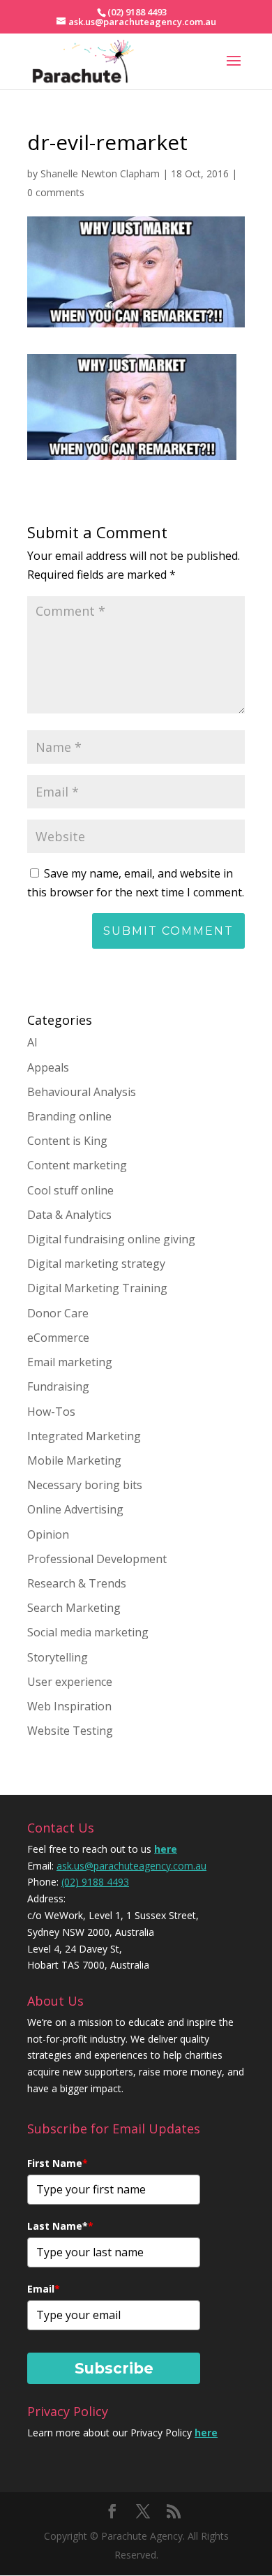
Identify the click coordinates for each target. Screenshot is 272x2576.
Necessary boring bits (85, 1485)
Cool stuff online (70, 1190)
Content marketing (77, 1165)
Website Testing (70, 1731)
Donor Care (58, 1313)
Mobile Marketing (74, 1460)
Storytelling (58, 1657)
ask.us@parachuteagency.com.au (131, 1866)
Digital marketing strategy (96, 1264)
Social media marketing (88, 1632)
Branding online (69, 1116)
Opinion (48, 1534)
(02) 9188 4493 (95, 1882)
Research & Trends (77, 1583)
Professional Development (97, 1559)
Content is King (67, 1141)
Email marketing (70, 1362)
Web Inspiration (69, 1706)
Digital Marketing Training (97, 1288)
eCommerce (58, 1338)
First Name (58, 2163)
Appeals (48, 1067)
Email (44, 2289)
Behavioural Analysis (82, 1092)
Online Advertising (75, 1509)
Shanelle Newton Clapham (100, 173)
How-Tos (51, 1412)
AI (32, 1042)
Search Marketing (74, 1608)
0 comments (56, 192)
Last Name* (60, 2226)
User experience (70, 1682)
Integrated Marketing (84, 1436)
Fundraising (58, 1386)
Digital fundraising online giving (111, 1239)
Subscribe (114, 2368)
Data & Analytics (69, 1215)
